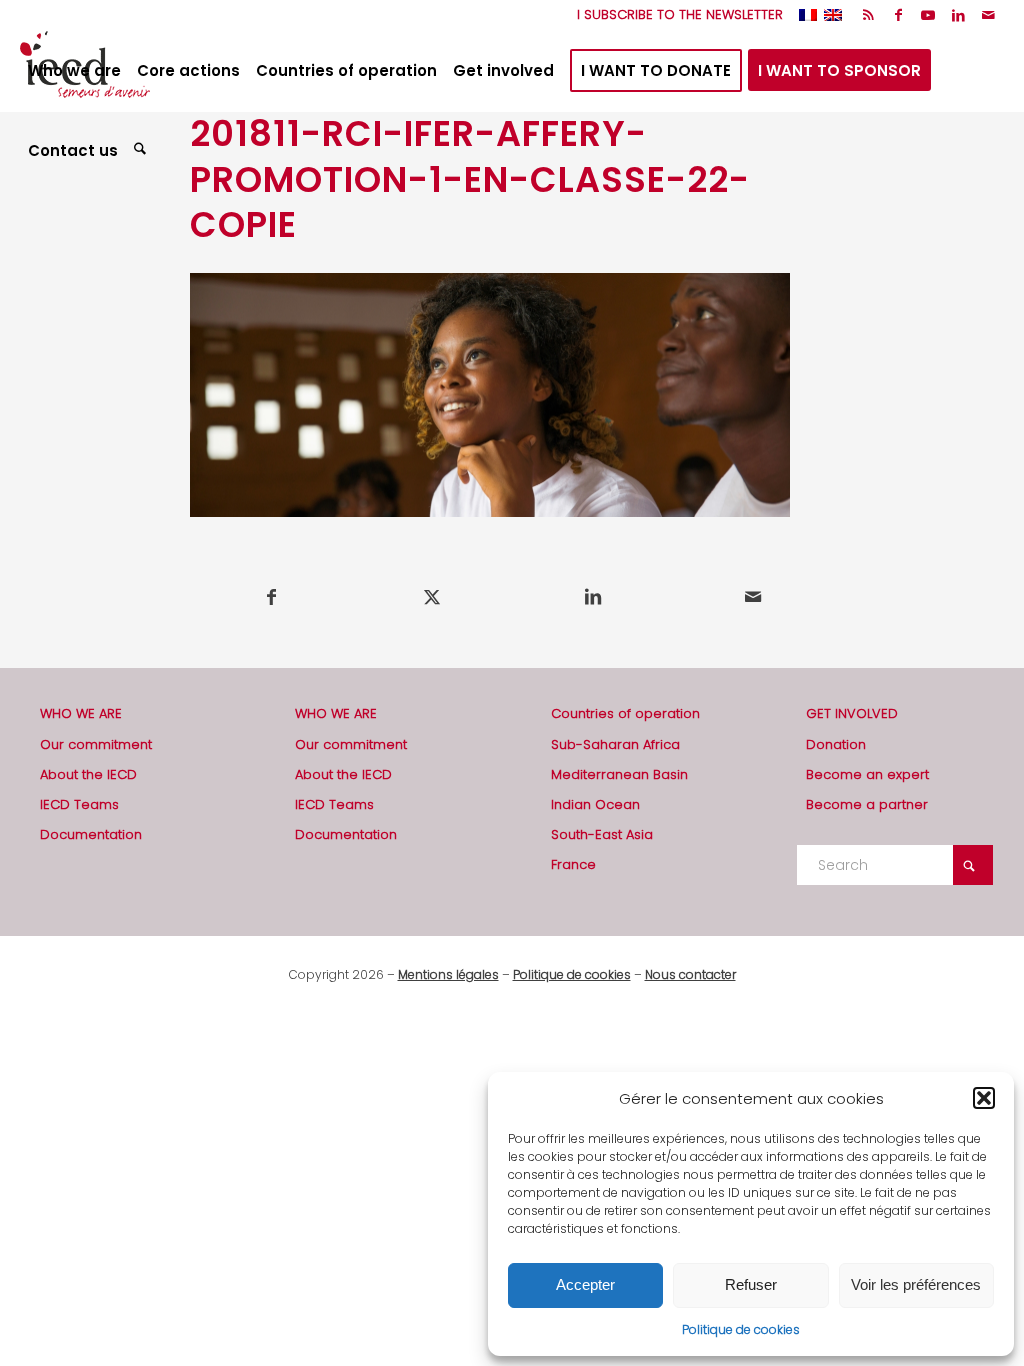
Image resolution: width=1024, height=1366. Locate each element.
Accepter (585, 1284)
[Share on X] (433, 597)
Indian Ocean (595, 804)
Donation (836, 744)
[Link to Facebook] (898, 15)
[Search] (142, 151)
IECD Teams (79, 804)
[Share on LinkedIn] (593, 597)
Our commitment (96, 744)
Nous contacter (690, 974)
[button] (984, 1098)
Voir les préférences (916, 1284)
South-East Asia (602, 834)
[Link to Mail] (989, 15)
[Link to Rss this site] (868, 15)
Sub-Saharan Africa (615, 744)
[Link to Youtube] (928, 15)
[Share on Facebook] (271, 597)
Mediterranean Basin (619, 774)
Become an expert (867, 774)
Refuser (751, 1284)
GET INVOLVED (852, 713)
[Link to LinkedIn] (958, 15)
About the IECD (88, 774)
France (573, 864)
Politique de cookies (741, 1329)
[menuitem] (675, 15)
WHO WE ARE (81, 713)
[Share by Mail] (754, 597)
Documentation (91, 834)
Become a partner (867, 804)
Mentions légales (448, 974)
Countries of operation (625, 713)
